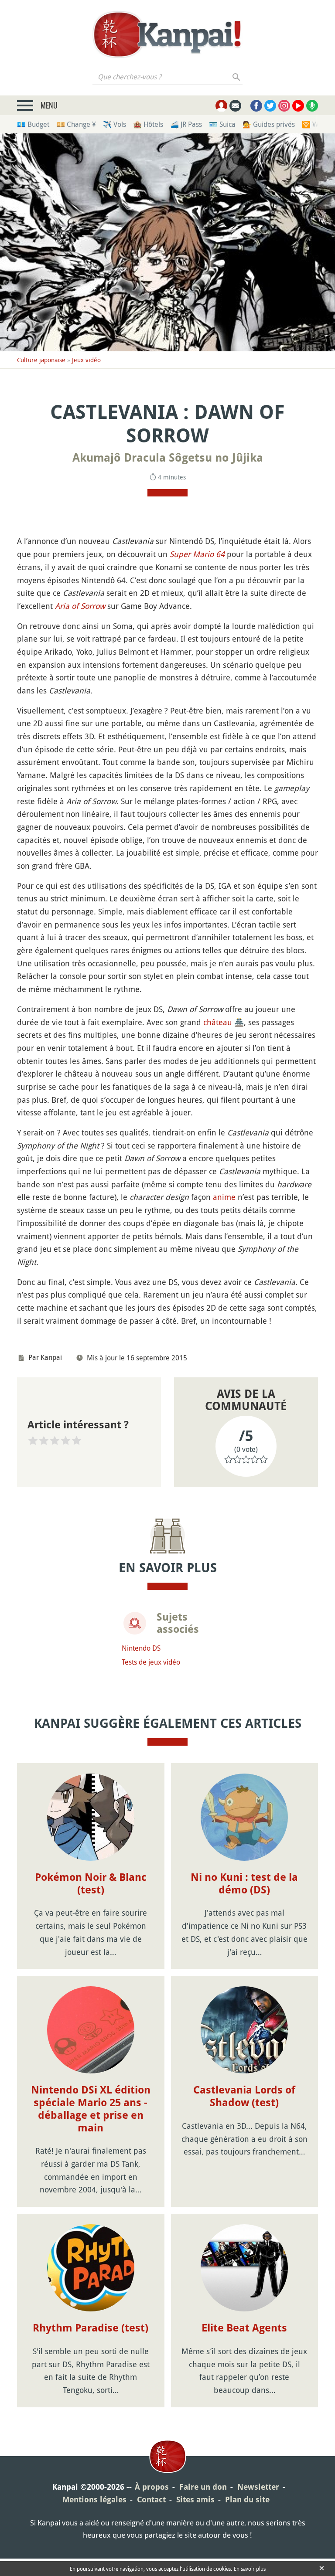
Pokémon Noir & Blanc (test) (91, 1884)
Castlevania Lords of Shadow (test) (244, 2096)
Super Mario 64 (197, 554)
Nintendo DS (141, 1648)
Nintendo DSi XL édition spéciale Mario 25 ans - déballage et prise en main (91, 2109)
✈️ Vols (115, 124)
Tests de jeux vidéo (151, 1662)
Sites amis (195, 2500)
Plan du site (247, 2500)
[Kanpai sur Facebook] (256, 106)
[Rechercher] (237, 77)
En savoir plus (250, 2569)
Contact (151, 2500)
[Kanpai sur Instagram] (284, 106)
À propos (152, 2487)
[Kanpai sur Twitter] (270, 106)
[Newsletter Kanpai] (235, 106)
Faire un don (203, 2487)
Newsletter (258, 2487)
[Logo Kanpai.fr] (167, 34)
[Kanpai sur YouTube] (298, 106)
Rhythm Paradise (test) (91, 2328)
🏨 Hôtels (148, 124)
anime (224, 1197)
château (218, 1022)
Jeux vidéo (86, 360)
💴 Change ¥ (76, 124)
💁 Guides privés (269, 124)
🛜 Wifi (313, 124)
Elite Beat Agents (244, 2328)
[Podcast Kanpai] (312, 106)
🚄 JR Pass (186, 124)
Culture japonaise (41, 360)
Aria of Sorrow (80, 606)
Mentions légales (94, 2500)
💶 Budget (33, 124)
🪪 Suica (222, 124)
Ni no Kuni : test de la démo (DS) (244, 1884)
